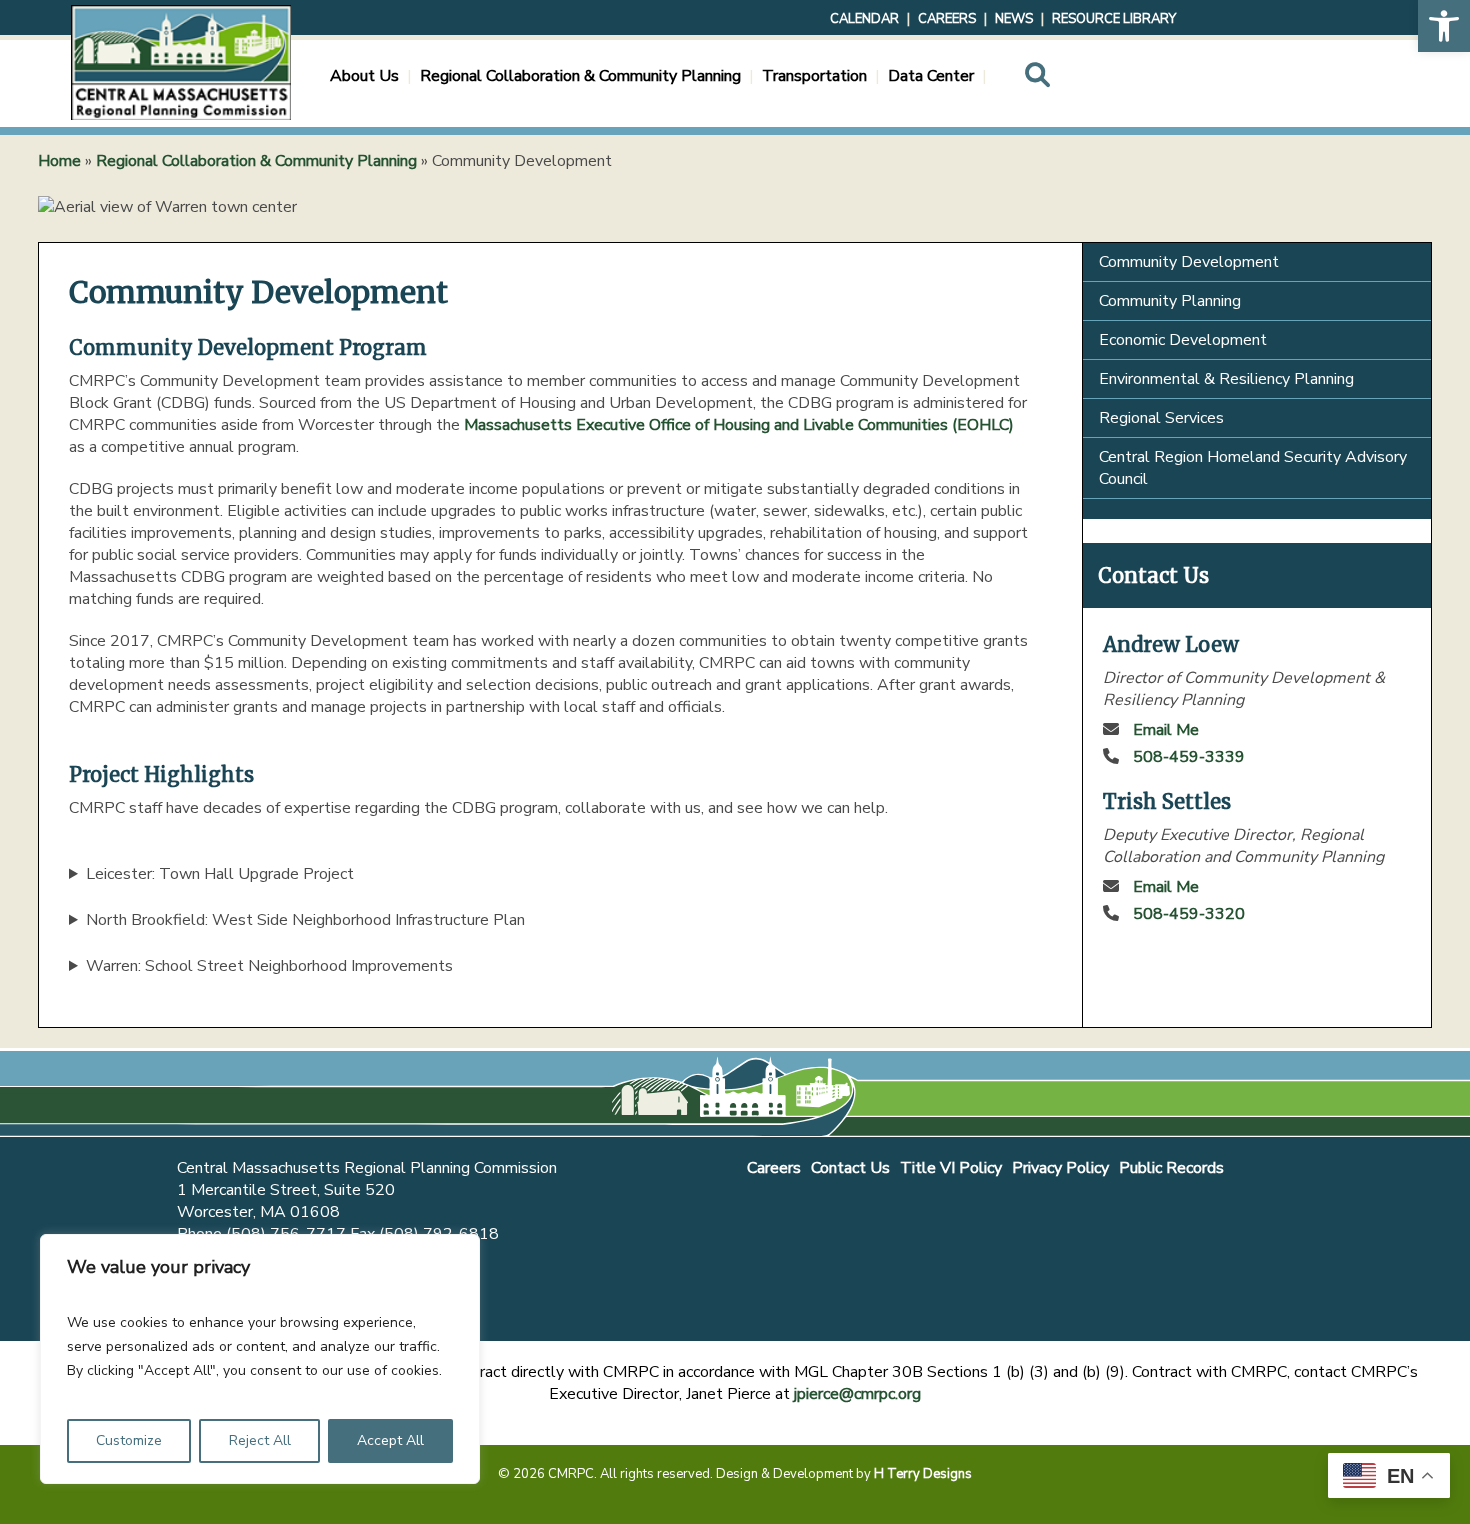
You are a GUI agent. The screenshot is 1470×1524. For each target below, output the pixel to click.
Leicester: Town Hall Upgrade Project (220, 874)
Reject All (260, 1440)
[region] (260, 1359)
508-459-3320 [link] (1189, 914)
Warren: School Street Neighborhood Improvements (269, 966)
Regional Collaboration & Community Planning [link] (256, 161)
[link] (1444, 26)
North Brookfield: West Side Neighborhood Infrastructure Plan (305, 920)
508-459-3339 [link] (1189, 757)
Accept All (390, 1440)
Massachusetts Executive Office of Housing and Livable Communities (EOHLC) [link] (739, 425)
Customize (129, 1440)
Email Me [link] (1166, 730)
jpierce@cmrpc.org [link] (857, 1394)
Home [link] (59, 161)
